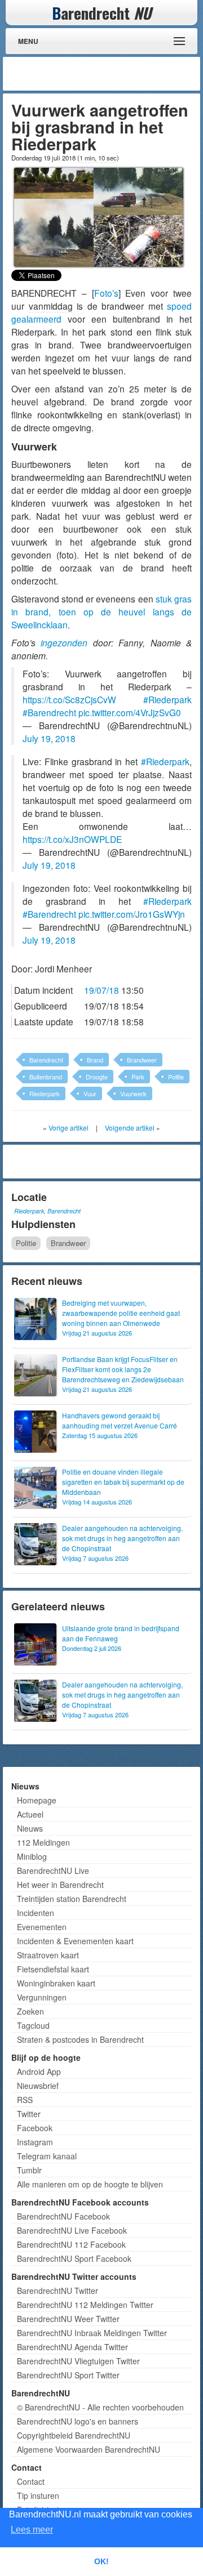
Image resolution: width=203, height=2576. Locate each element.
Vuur (90, 1093)
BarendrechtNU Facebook (63, 2216)
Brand (95, 1060)
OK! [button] (101, 2561)
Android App (39, 2071)
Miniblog (32, 1856)
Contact (31, 2481)
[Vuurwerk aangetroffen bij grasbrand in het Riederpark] (99, 216)
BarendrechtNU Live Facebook (72, 2230)
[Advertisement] (107, 74)
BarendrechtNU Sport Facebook (74, 2258)
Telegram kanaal (47, 2156)
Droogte (97, 1077)
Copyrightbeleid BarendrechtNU (74, 2435)
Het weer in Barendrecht (60, 1885)
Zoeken (30, 2011)
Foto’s (106, 293)
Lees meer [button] (32, 2530)
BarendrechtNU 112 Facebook (71, 2244)
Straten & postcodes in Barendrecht (80, 2039)
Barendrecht (46, 1060)
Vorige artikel (69, 1128)
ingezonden (64, 642)
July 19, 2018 (49, 738)
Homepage (37, 1800)
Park (138, 1077)
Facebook (35, 2128)
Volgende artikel (130, 1128)
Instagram (35, 2142)
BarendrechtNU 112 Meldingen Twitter (85, 2305)
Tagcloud (33, 2025)
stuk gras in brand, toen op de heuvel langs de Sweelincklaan (101, 611)
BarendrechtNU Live (53, 1870)
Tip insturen (38, 2495)
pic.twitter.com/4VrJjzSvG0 (130, 712)
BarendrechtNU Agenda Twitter (72, 2347)
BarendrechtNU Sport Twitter (68, 2375)
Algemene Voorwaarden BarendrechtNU (89, 2449)
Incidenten (36, 1913)
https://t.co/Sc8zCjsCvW (69, 699)
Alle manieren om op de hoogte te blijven (90, 2184)
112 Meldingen (43, 1842)
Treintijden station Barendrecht (72, 1899)
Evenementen (42, 1927)
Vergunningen (42, 1997)
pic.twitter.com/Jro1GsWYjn (132, 914)
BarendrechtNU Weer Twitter (68, 2319)
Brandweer (142, 1060)
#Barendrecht (49, 712)
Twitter (29, 2114)
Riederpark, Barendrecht (47, 1211)
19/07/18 (101, 990)
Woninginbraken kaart (56, 1983)
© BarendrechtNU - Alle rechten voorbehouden (100, 2407)
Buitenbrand (46, 1077)
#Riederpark (167, 699)
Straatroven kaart (48, 1955)
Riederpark (45, 1093)
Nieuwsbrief (38, 2086)
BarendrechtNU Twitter (58, 2291)
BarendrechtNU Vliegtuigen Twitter (78, 2361)
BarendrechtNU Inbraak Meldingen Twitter (92, 2333)
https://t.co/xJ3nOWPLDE (72, 839)
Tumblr (29, 2170)
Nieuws (30, 1828)
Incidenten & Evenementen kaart (75, 1941)
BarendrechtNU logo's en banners (78, 2421)
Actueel (30, 1814)
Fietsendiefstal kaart (53, 1969)
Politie (176, 1077)
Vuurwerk (133, 1093)
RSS (25, 2100)
